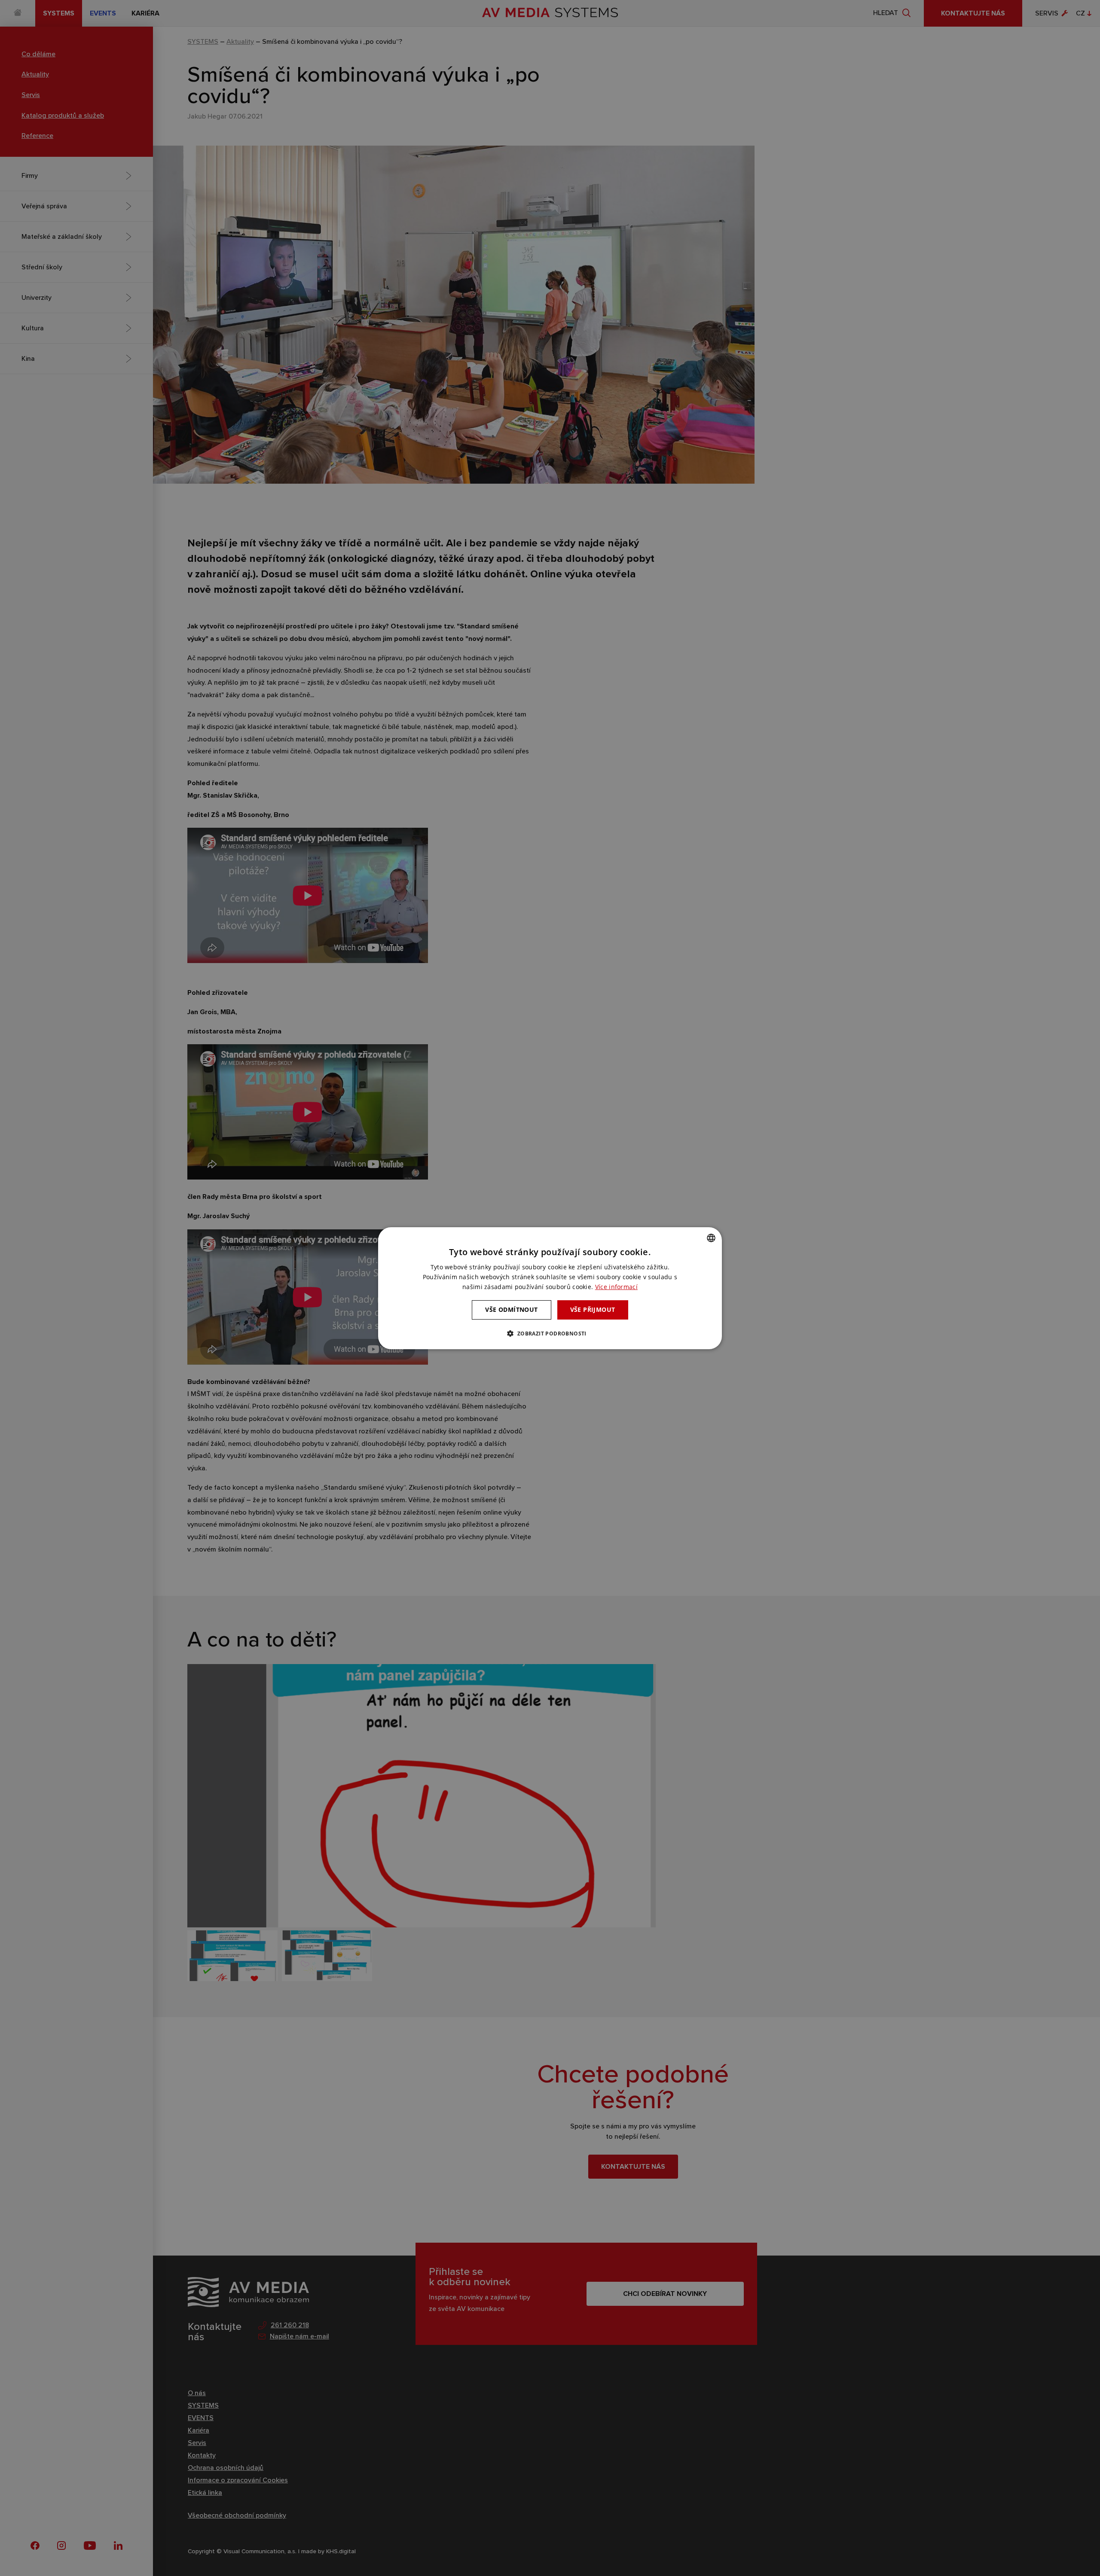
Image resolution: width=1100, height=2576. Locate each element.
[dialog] (550, 1288)
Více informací (616, 1287)
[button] (550, 1333)
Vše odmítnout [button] (511, 1309)
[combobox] (711, 1238)
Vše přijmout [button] (593, 1309)
